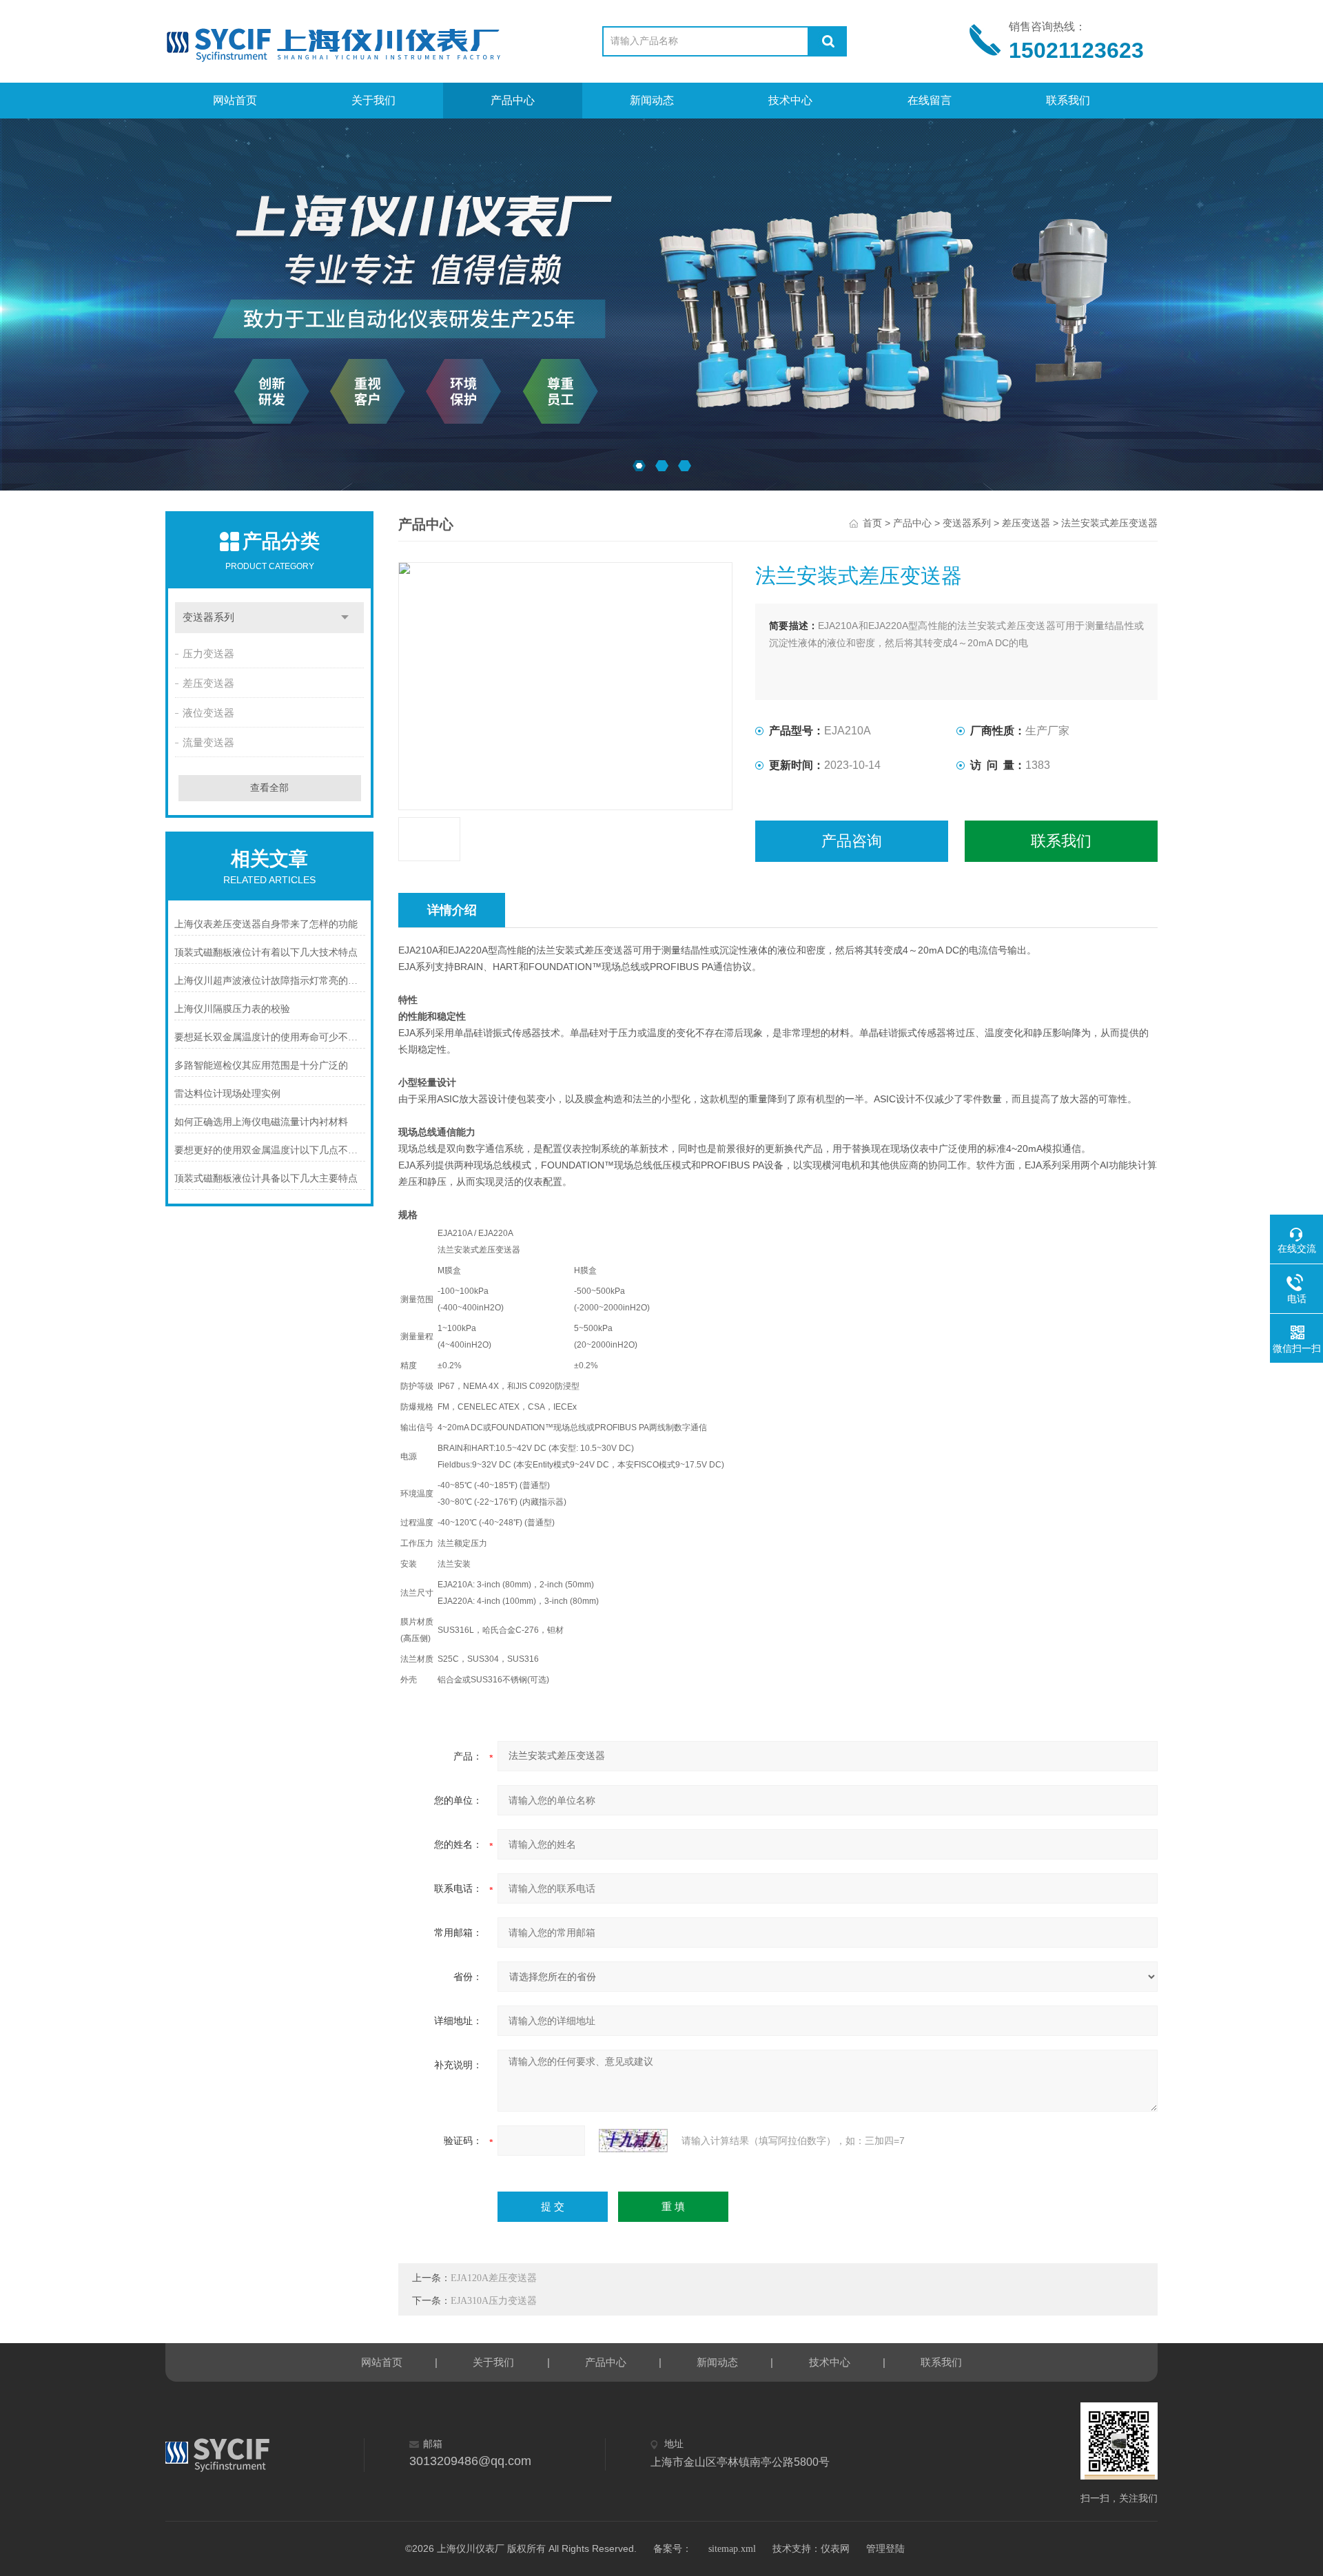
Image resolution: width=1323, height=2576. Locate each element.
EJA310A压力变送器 (494, 2301)
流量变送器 (208, 743)
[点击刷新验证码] (633, 2141)
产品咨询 (852, 841)
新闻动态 (652, 100)
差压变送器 (208, 683)
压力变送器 (208, 654)
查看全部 (269, 788)
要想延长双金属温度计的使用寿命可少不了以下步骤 (270, 1037)
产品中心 (513, 100)
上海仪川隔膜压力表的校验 (232, 1009)
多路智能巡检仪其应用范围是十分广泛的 (261, 1065)
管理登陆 (885, 2549)
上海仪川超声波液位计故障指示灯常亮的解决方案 (270, 981)
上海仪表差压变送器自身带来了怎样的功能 (266, 924)
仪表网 (835, 2549)
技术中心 (790, 100)
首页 (872, 523)
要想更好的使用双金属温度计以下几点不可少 (270, 1150)
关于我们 (373, 100)
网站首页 (235, 100)
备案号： (673, 2549)
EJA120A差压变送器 (494, 2278)
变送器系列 (208, 617)
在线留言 (930, 100)
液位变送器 (208, 713)
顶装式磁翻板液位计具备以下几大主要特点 (266, 1178)
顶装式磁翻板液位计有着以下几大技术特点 (266, 952)
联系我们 (1068, 100)
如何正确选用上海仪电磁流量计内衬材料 (261, 1122)
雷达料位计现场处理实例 (227, 1094)
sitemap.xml (732, 2549)
